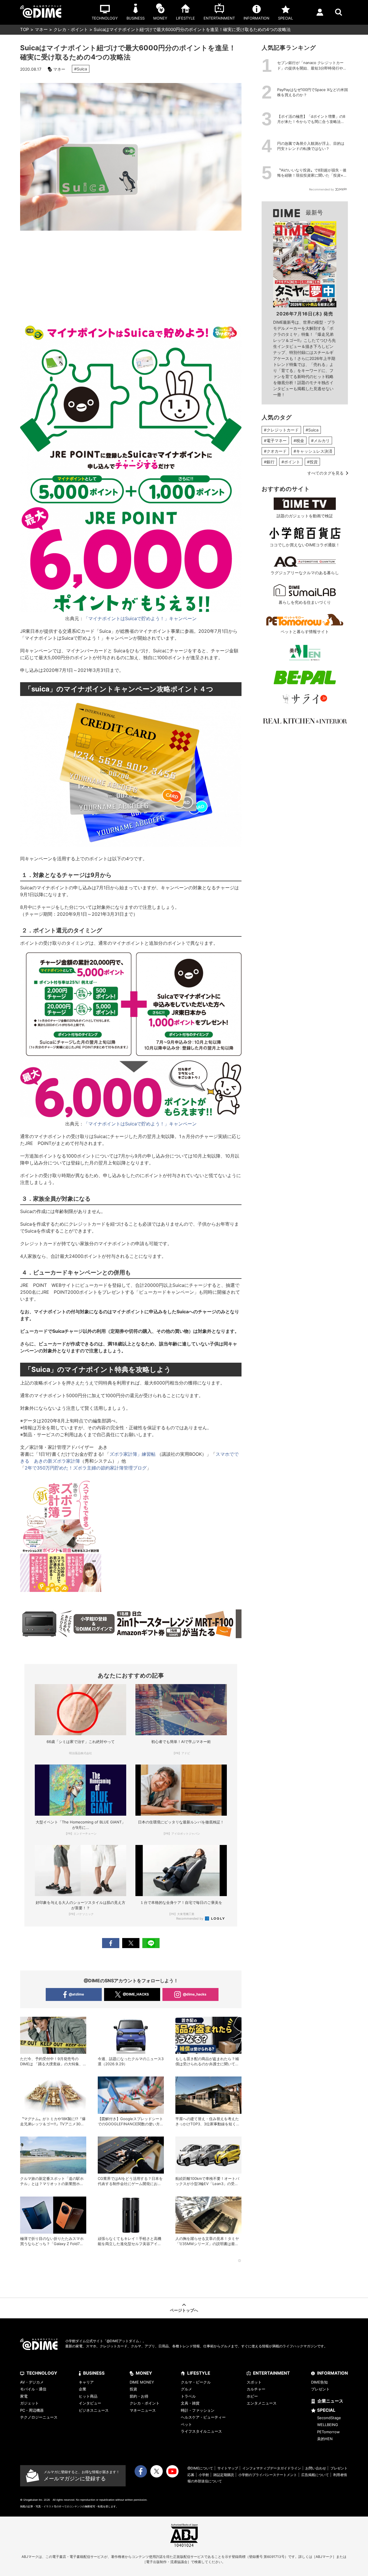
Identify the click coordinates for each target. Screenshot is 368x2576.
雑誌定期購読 (224, 2475)
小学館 (204, 2475)
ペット (186, 2424)
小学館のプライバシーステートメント (268, 2475)
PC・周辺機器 (32, 2410)
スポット (254, 2382)
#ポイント (291, 462)
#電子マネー (275, 440)
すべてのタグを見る (325, 473)
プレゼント (320, 2389)
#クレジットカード (281, 430)
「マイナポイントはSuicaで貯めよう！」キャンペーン (140, 618)
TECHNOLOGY (42, 2373)
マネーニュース (143, 2410)
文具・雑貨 (190, 2403)
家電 (24, 2396)
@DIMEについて (200, 2468)
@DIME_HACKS (136, 1994)
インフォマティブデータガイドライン (272, 2468)
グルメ (186, 2389)
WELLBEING (328, 2425)
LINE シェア (151, 1943)
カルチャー (256, 2389)
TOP (25, 29)
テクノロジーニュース (39, 2417)
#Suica (81, 69)
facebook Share (111, 1943)
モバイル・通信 (33, 2389)
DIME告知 (319, 2382)
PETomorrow (328, 2432)
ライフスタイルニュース (201, 2431)
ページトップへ (184, 2310)
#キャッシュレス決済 (313, 451)
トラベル (188, 2396)
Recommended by (190, 1918)
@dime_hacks (195, 1994)
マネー (41, 29)
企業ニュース (330, 2401)
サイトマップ (228, 2468)
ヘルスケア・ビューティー (203, 2417)
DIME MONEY (142, 2382)
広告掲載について (315, 2475)
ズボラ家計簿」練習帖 (133, 1454)
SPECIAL (326, 2410)
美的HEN (325, 2439)
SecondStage (329, 2418)
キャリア (86, 2382)
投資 (133, 2389)
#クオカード (275, 451)
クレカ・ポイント (71, 29)
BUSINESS (94, 2373)
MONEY (144, 2373)
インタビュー (90, 2403)
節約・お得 (139, 2396)
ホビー (252, 2396)
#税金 (299, 440)
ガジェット (29, 2403)
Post (131, 1943)
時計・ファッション (198, 2410)
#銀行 (269, 462)
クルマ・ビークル (196, 2382)
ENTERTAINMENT (271, 2373)
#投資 (312, 462)
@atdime (76, 1994)
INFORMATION (332, 2373)
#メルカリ (320, 440)
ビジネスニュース (94, 2410)
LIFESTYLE (199, 2373)
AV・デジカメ (32, 2382)
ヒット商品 (88, 2396)
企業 (83, 2389)
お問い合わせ (316, 2468)
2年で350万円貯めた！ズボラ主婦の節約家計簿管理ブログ (86, 1468)
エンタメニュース (262, 2403)
